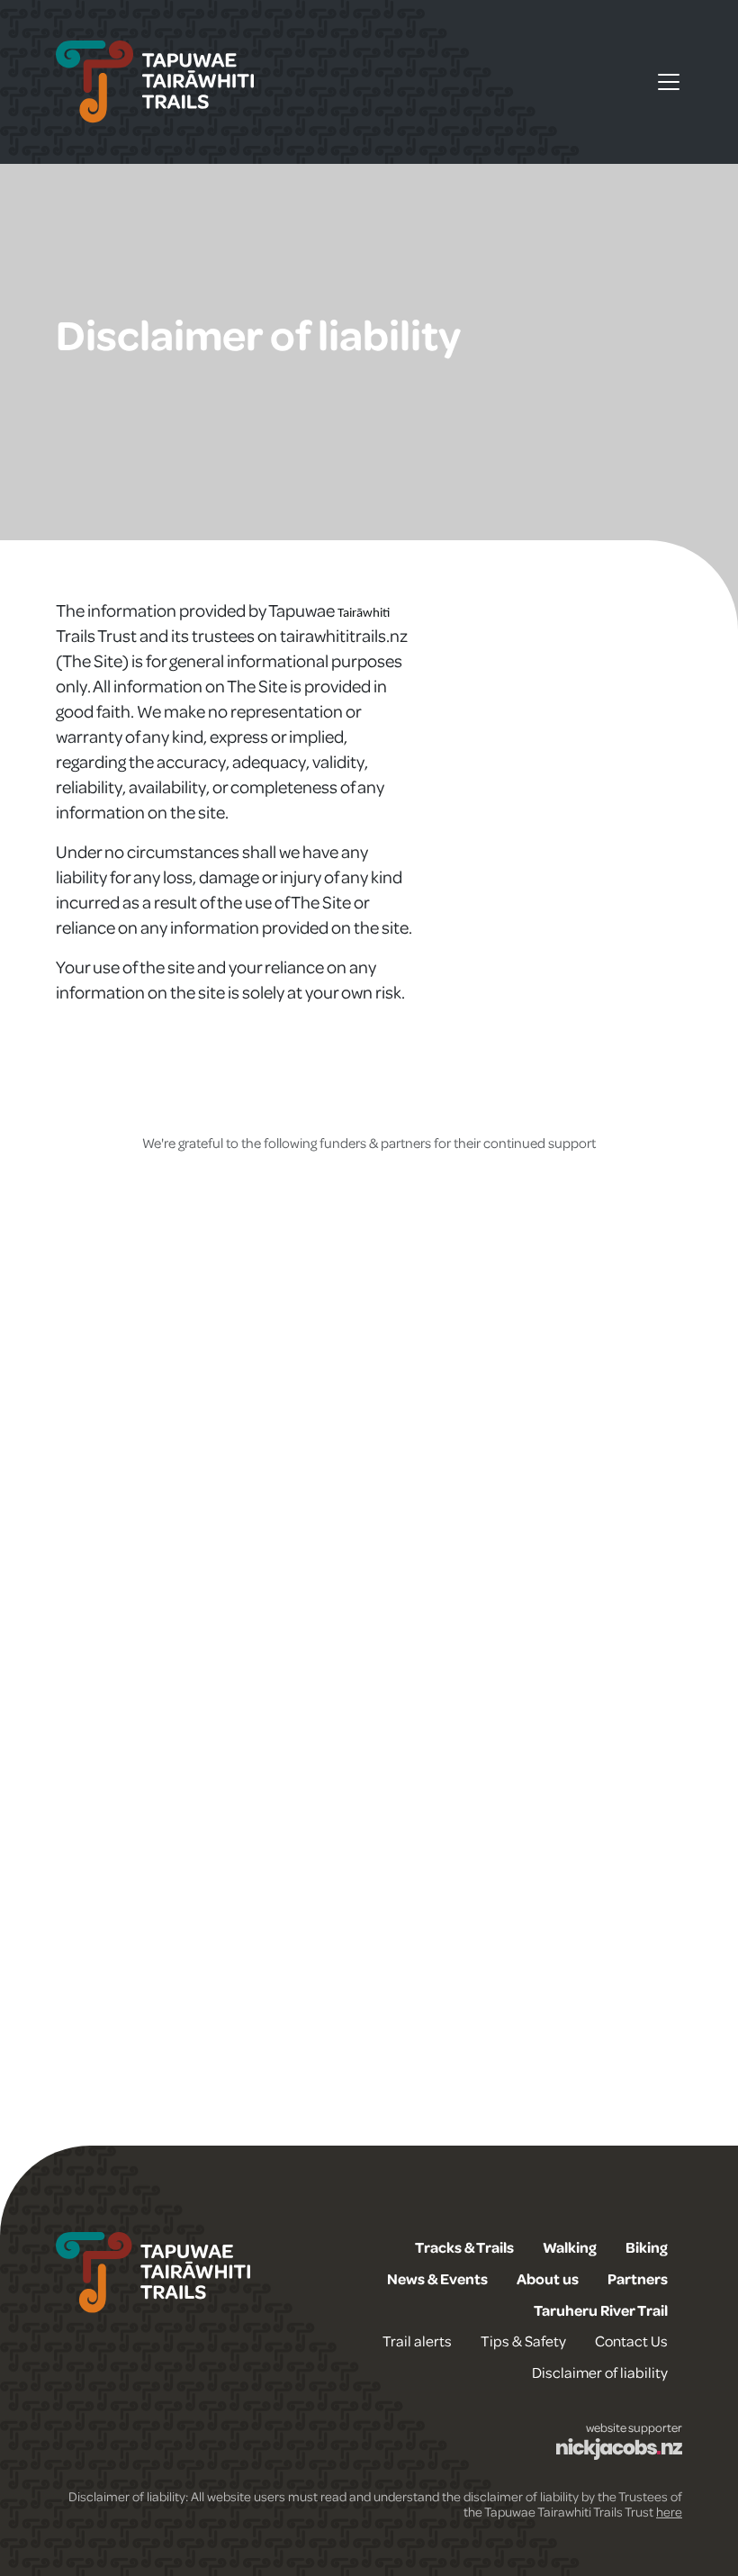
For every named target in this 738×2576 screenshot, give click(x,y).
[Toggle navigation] (669, 82)
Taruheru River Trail (601, 2310)
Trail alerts (417, 2341)
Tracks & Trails (464, 2247)
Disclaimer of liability (600, 2372)
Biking (647, 2247)
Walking (570, 2247)
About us (548, 2278)
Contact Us (631, 2341)
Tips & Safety (523, 2341)
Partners (638, 2278)
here (669, 2511)
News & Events (437, 2278)
